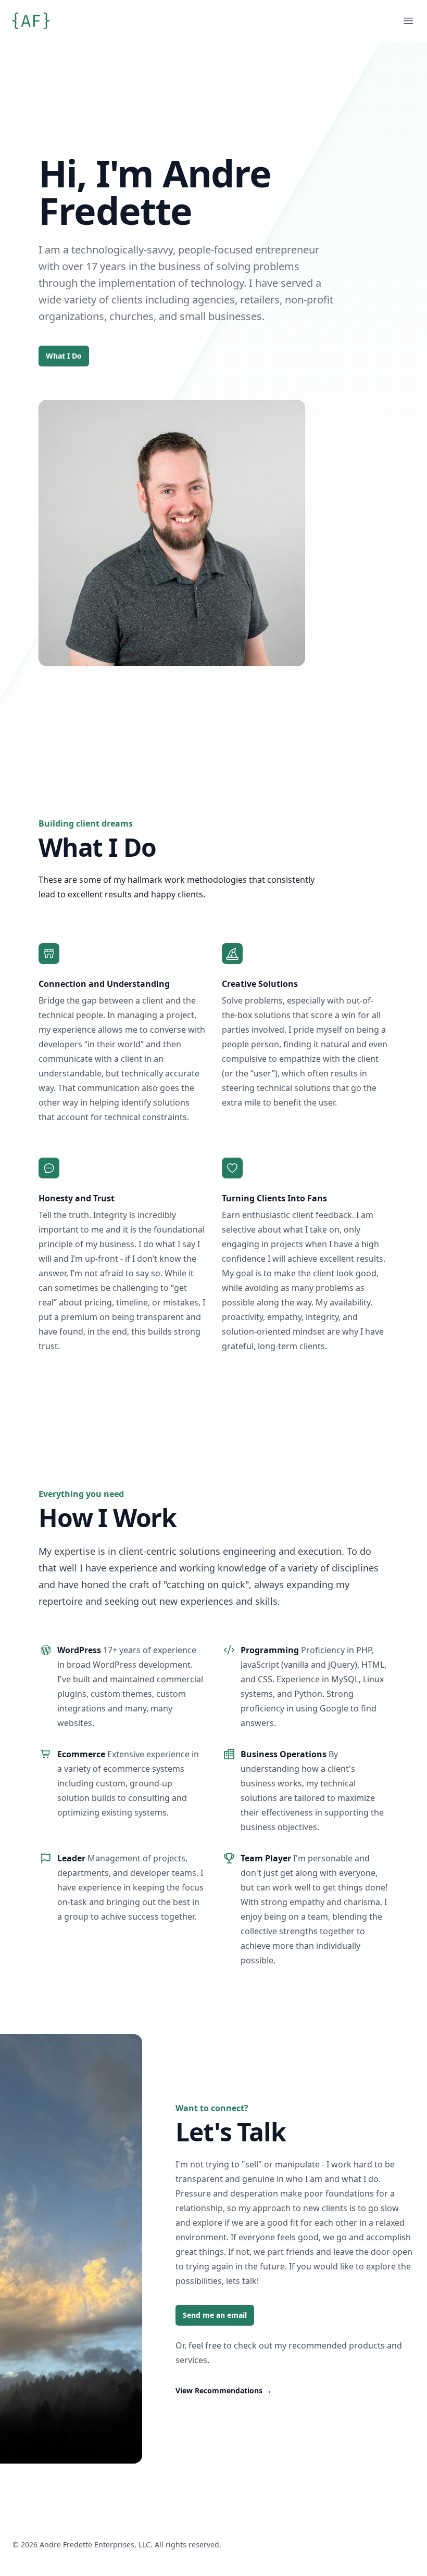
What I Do (64, 356)
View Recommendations (224, 2390)
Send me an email (215, 2315)
